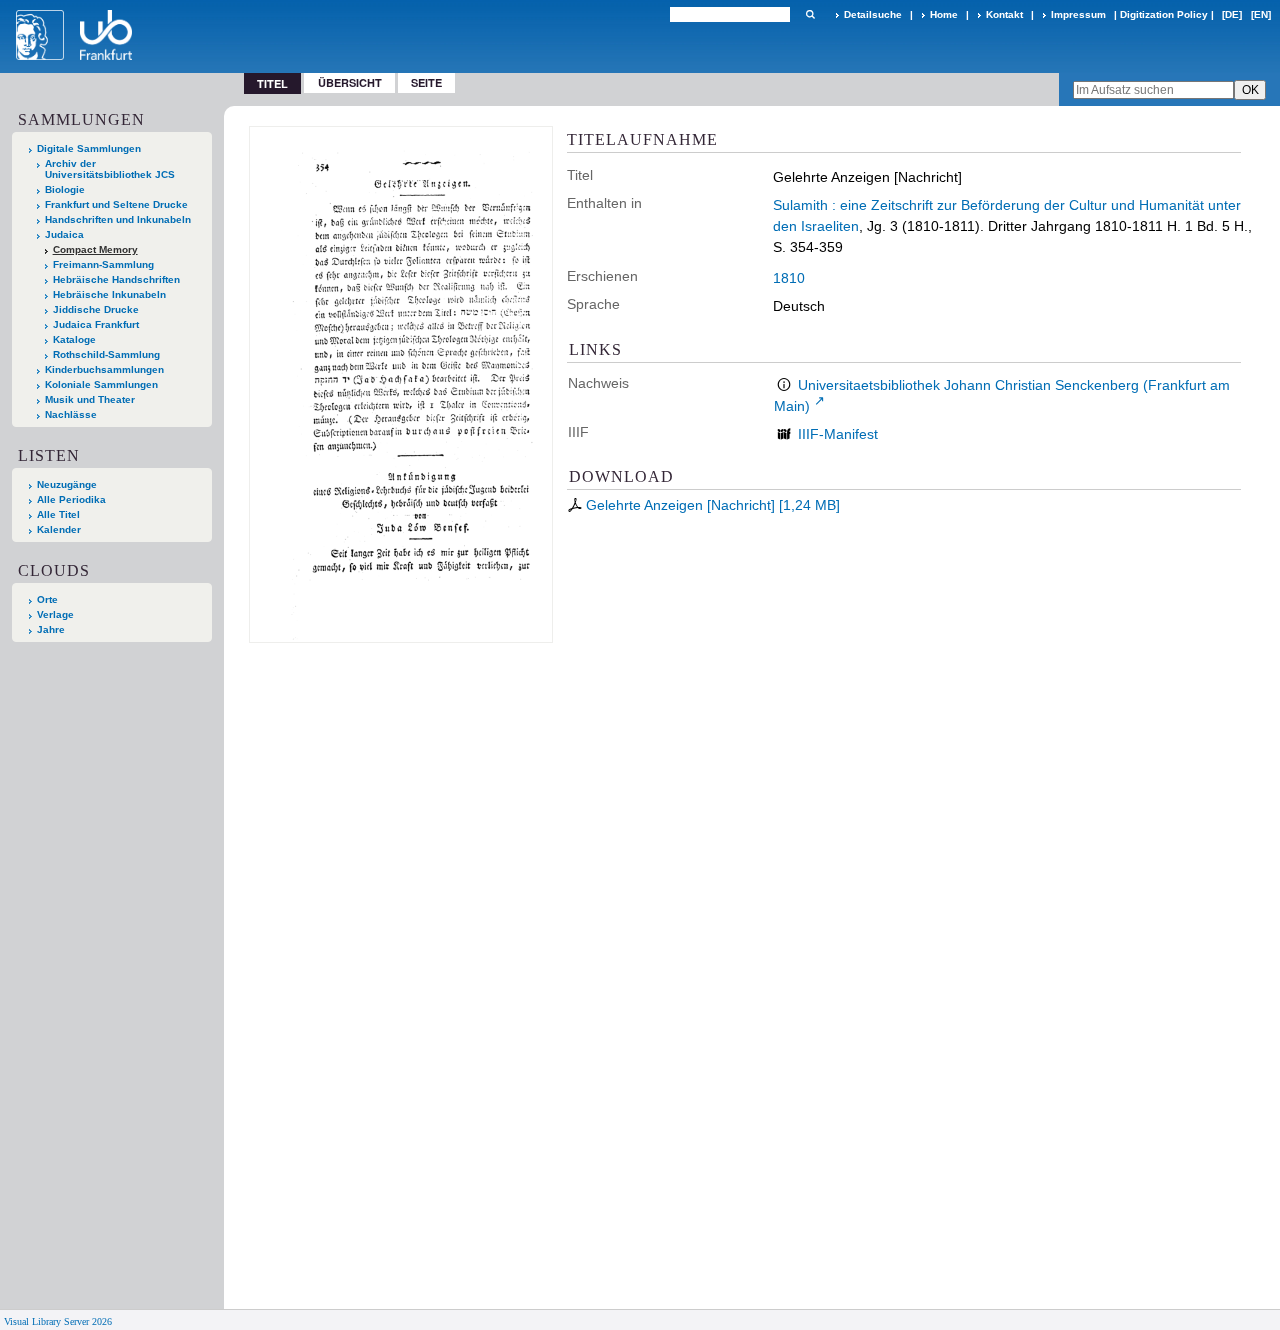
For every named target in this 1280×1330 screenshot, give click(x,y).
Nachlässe (71, 414)
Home (944, 14)
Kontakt (1004, 14)
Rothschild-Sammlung (106, 354)
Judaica (64, 234)
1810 (789, 278)
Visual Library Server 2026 (58, 1321)
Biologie (65, 189)
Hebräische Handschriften (116, 279)
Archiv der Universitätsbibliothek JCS (110, 169)
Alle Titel (58, 514)
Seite (426, 82)
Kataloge (74, 339)
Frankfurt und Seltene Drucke (116, 204)
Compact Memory (95, 249)
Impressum (1078, 14)
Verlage (55, 614)
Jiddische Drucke (96, 309)
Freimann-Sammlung (103, 264)
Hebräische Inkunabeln (109, 294)
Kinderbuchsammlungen (104, 369)
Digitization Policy (1164, 14)
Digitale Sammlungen (89, 148)
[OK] (810, 14)
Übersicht (350, 82)
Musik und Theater (90, 399)
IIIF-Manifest (838, 434)
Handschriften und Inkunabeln (118, 219)
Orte (47, 599)
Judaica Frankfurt (96, 324)
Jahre (51, 629)
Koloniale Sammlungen (101, 384)
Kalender (59, 529)
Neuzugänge (67, 484)
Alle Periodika (71, 499)
